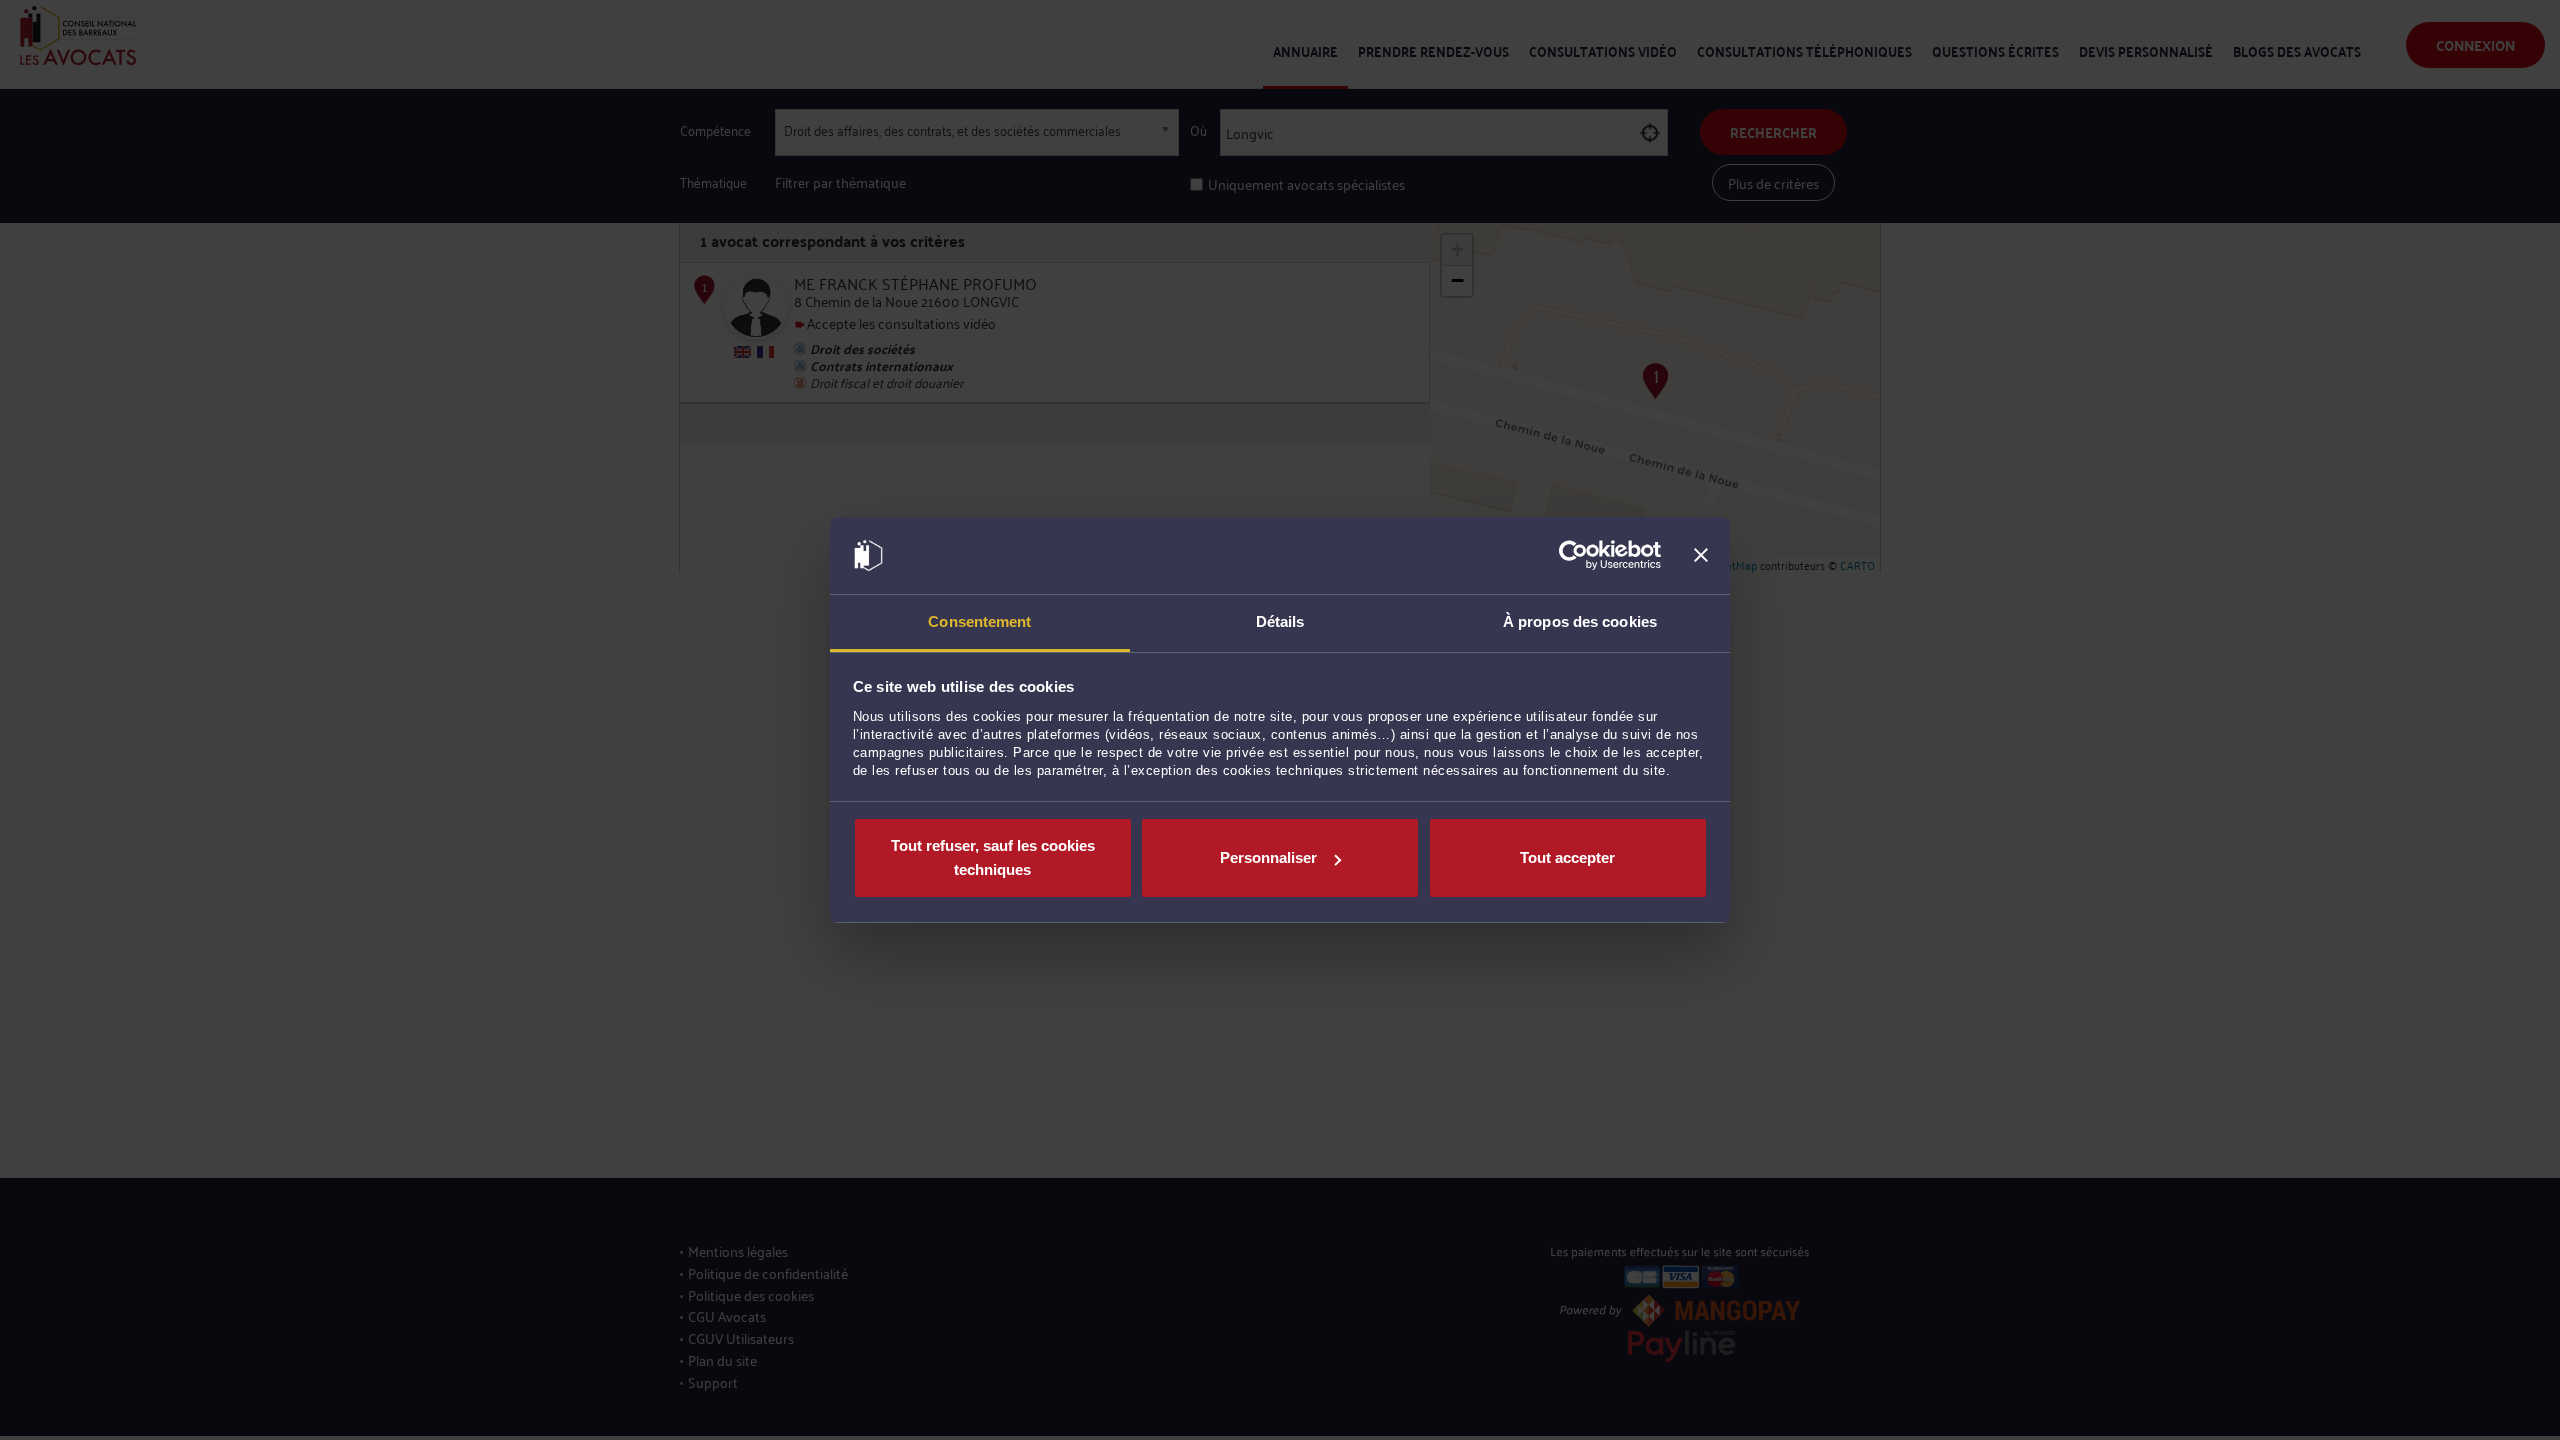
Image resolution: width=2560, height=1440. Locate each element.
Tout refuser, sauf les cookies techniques (993, 857)
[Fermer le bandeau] (1701, 556)
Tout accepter (1567, 857)
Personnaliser (1268, 857)
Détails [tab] (1280, 621)
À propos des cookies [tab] (1580, 621)
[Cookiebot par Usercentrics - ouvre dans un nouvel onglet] (1573, 556)
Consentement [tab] (979, 621)
